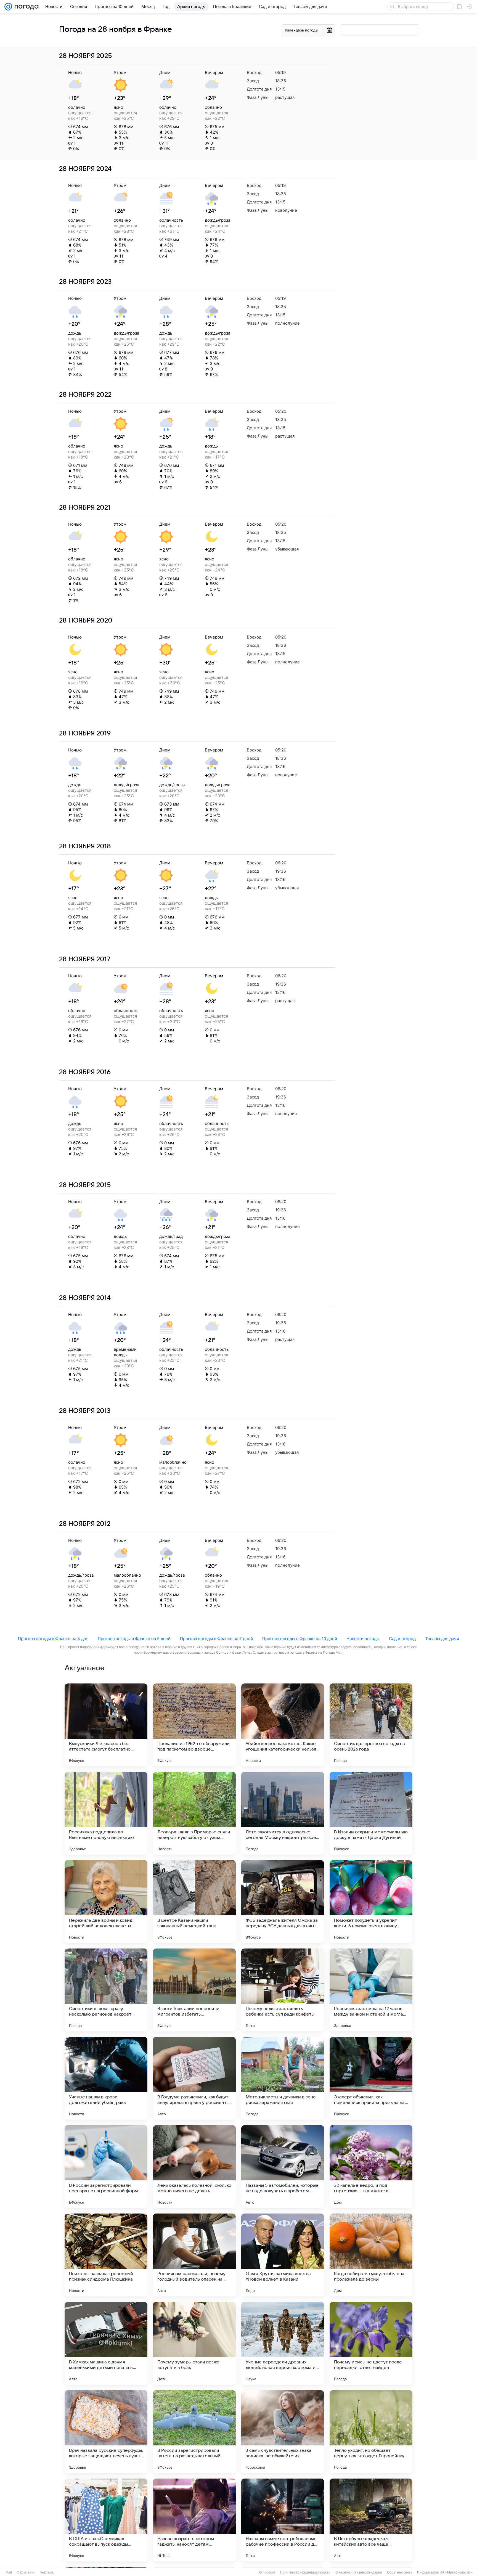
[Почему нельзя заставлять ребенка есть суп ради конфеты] (283, 1990)
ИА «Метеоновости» (456, 2572)
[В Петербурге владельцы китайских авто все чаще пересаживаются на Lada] (371, 2520)
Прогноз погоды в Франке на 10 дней (300, 1639)
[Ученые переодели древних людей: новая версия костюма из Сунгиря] (283, 2343)
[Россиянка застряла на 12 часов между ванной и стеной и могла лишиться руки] (371, 1990)
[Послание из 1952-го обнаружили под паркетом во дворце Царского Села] (194, 1725)
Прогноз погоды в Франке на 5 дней (134, 1639)
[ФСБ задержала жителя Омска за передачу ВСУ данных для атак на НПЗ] (283, 1902)
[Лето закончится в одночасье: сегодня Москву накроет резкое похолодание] (283, 1813)
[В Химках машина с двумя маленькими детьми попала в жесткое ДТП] (106, 2343)
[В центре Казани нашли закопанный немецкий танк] (194, 1902)
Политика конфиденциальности (305, 2572)
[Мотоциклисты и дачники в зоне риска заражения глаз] (283, 2078)
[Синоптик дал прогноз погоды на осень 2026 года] (371, 1725)
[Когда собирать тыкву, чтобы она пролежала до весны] (371, 2255)
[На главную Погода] (25, 7)
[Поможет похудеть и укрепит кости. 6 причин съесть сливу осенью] (371, 1902)
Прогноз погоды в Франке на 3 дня (53, 1639)
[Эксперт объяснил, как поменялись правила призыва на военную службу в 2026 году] (371, 2078)
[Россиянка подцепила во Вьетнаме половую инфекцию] (106, 1813)
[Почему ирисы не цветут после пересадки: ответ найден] (371, 2343)
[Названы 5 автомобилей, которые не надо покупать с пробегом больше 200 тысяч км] (283, 2167)
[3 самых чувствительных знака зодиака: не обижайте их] (283, 2432)
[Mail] (8, 7)
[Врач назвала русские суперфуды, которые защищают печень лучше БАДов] (106, 2432)
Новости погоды (363, 1639)
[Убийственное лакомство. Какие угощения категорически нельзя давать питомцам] (283, 1725)
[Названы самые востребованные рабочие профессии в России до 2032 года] (283, 2520)
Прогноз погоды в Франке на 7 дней (216, 1639)
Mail (9, 2572)
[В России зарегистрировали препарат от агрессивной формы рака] (106, 2167)
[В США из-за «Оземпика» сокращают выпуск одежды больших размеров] (106, 2520)
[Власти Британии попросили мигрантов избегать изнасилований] (194, 1990)
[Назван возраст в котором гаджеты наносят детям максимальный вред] (194, 2520)
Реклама (47, 2572)
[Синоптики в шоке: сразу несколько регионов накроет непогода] (106, 1990)
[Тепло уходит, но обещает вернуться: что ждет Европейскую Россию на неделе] (371, 2432)
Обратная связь (400, 2572)
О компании (26, 2572)
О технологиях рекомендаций (359, 2572)
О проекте (267, 2572)
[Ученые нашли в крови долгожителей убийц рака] (106, 2078)
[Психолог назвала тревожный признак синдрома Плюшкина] (106, 2255)
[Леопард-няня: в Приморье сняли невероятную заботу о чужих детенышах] (194, 1813)
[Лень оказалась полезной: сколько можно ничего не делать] (194, 2167)
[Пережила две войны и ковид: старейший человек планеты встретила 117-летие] (106, 1902)
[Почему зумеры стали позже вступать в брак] (194, 2343)
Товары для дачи (442, 1639)
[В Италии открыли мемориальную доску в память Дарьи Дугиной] (371, 1813)
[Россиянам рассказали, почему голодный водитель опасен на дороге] (194, 2255)
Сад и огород (402, 1639)
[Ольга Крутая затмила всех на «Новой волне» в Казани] (283, 2255)
